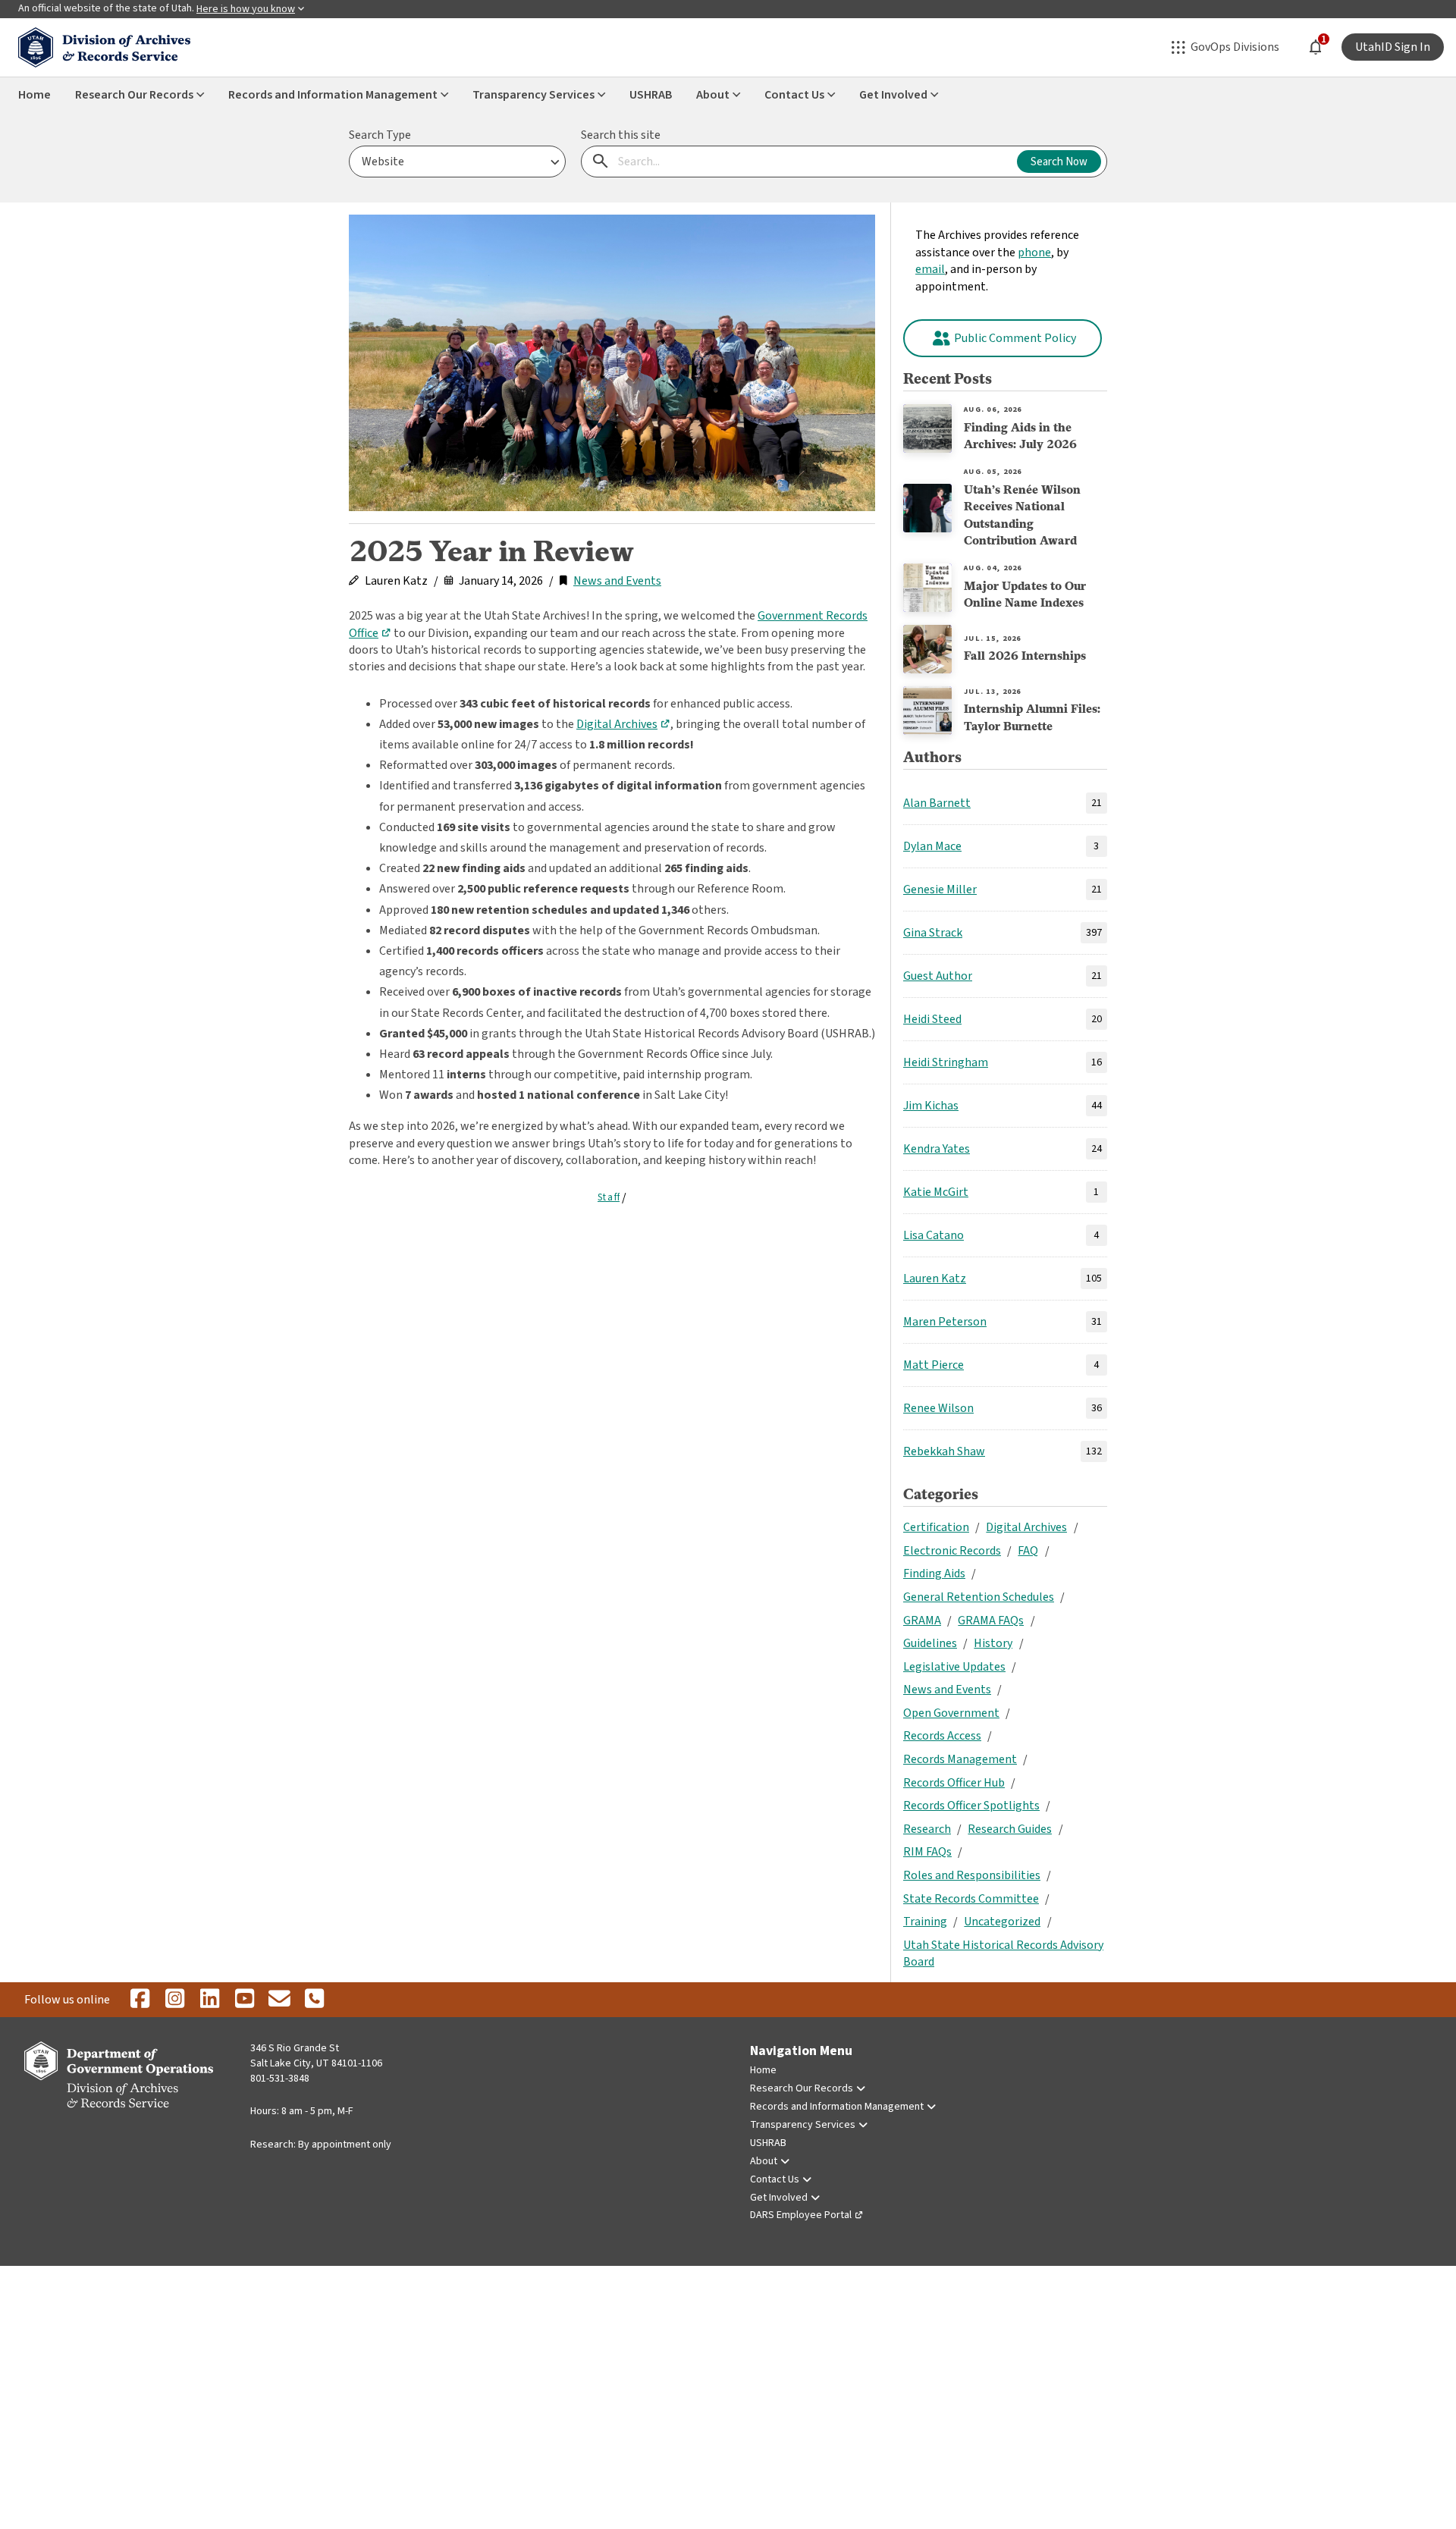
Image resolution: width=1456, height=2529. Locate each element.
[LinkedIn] (209, 2000)
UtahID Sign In (1393, 47)
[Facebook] (140, 2000)
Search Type (380, 135)
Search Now (1059, 162)
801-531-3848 (280, 2079)
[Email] (279, 2000)
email (930, 269)
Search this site (621, 135)
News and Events (617, 581)
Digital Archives (617, 724)
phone (1034, 253)
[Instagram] (174, 2000)
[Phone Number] (314, 2000)
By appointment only (345, 2145)
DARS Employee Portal (801, 2215)
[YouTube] (244, 2000)
